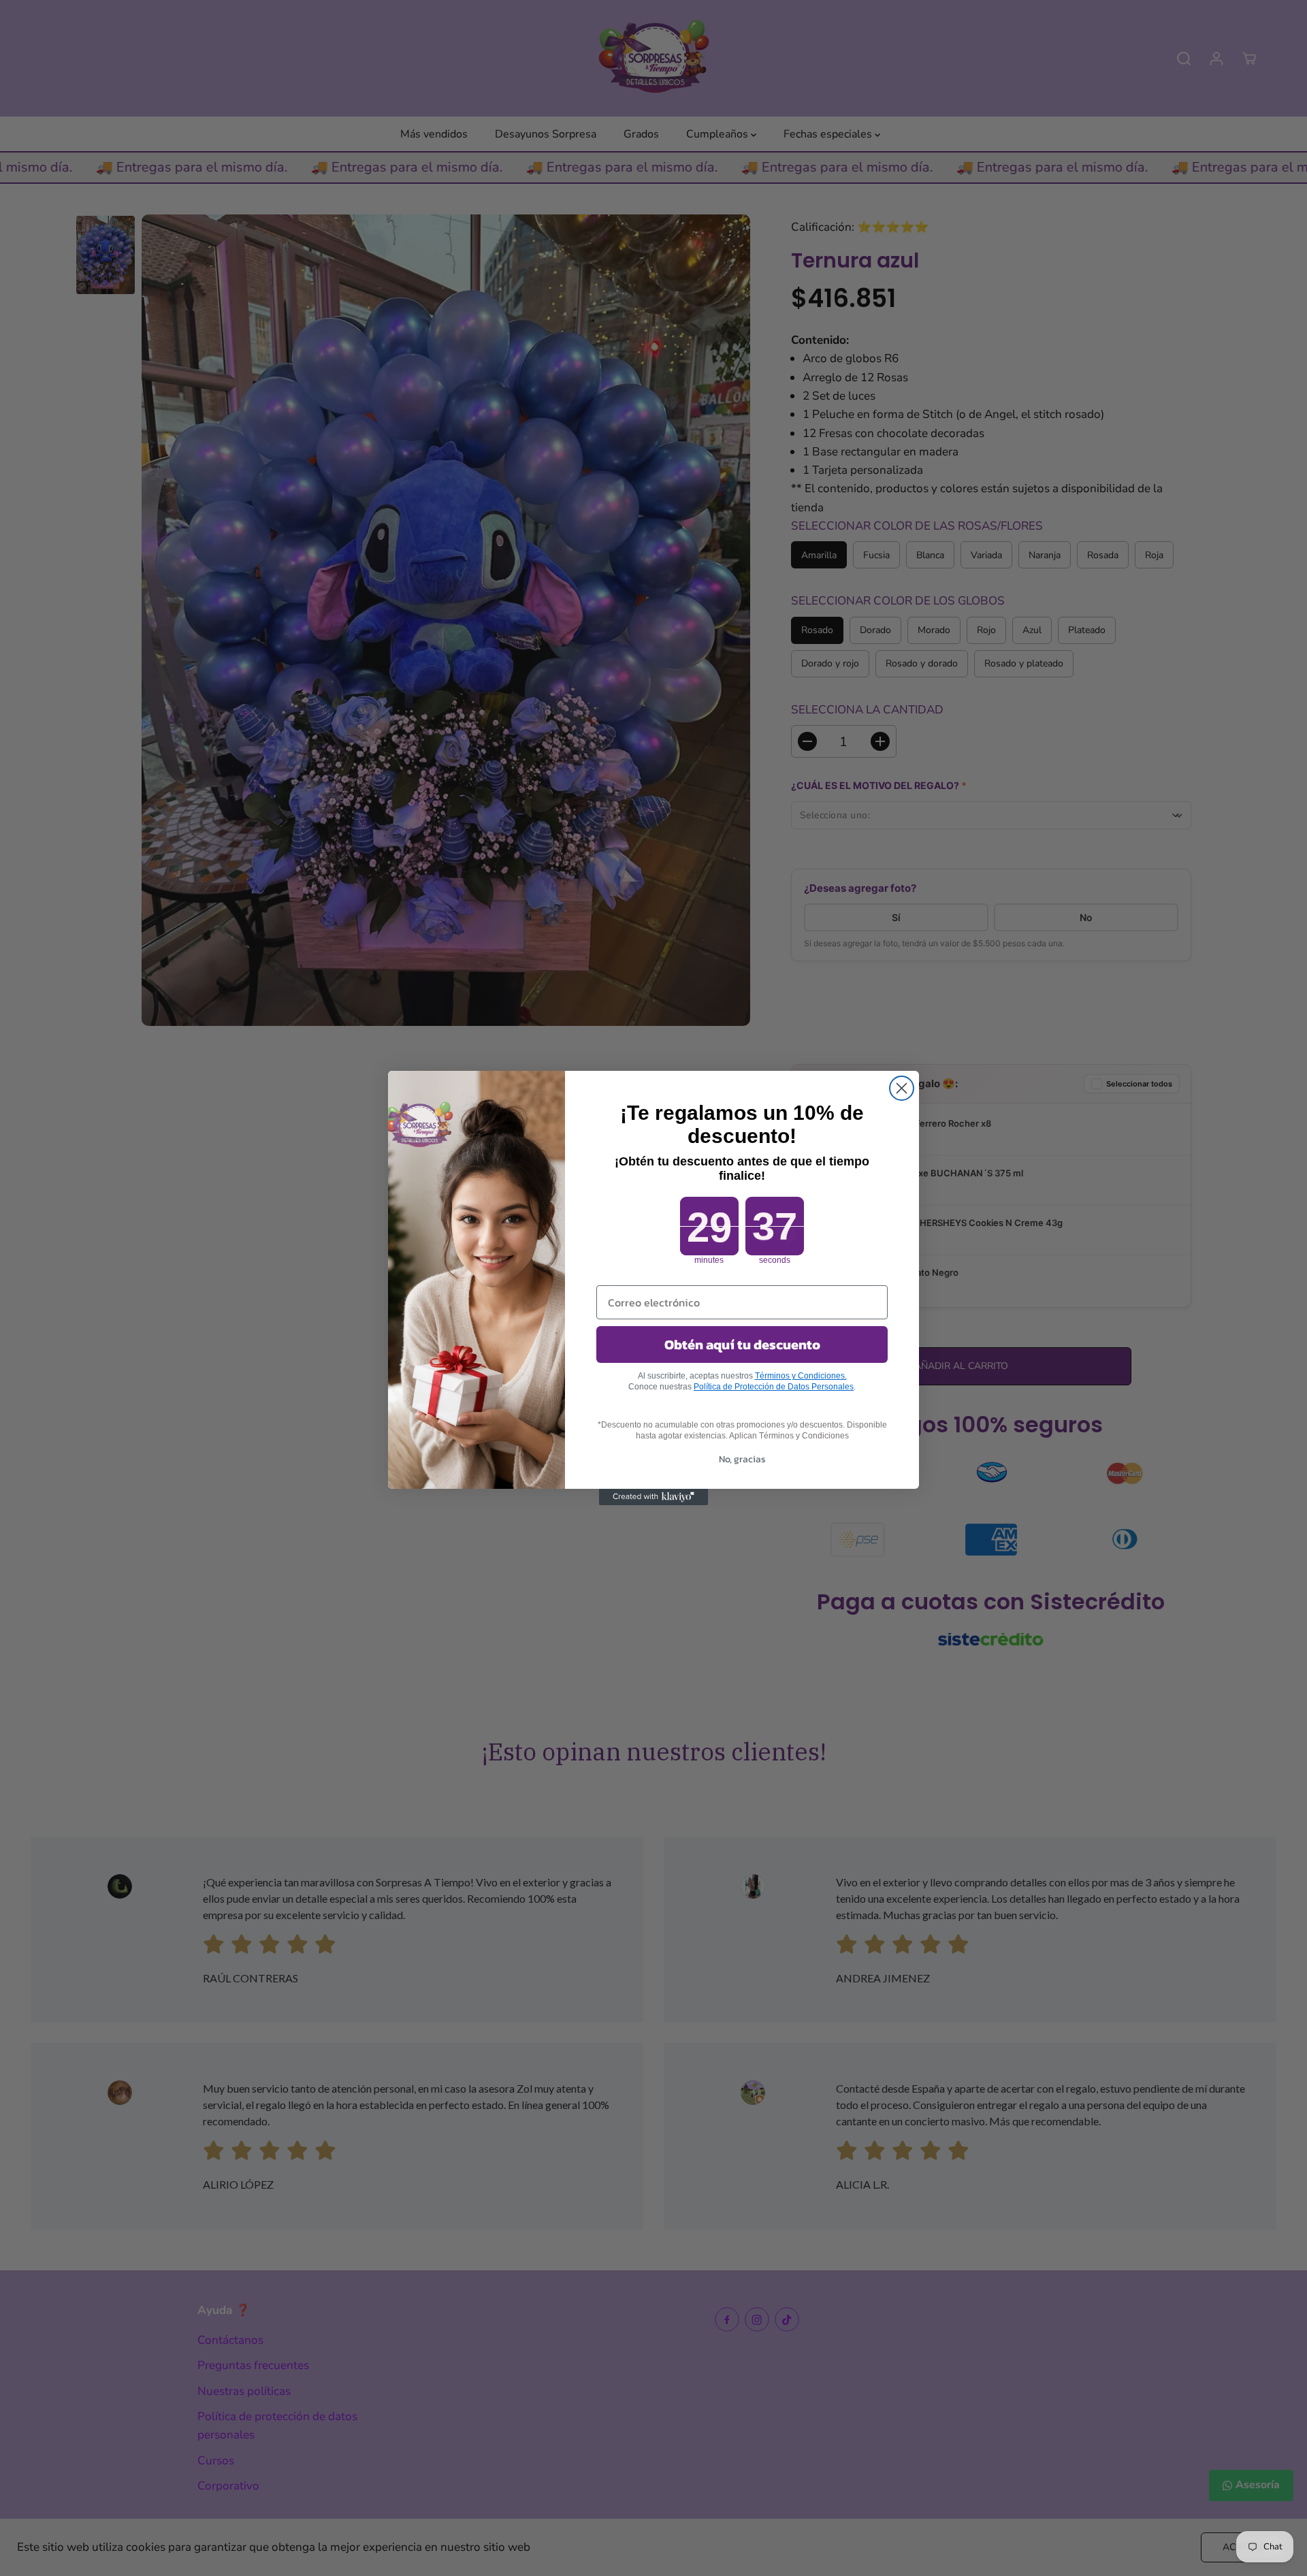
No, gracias (742, 1459)
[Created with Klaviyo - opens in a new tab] (653, 1497)
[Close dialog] (902, 1088)
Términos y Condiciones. (801, 1376)
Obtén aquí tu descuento (742, 1345)
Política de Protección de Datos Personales (774, 1387)
